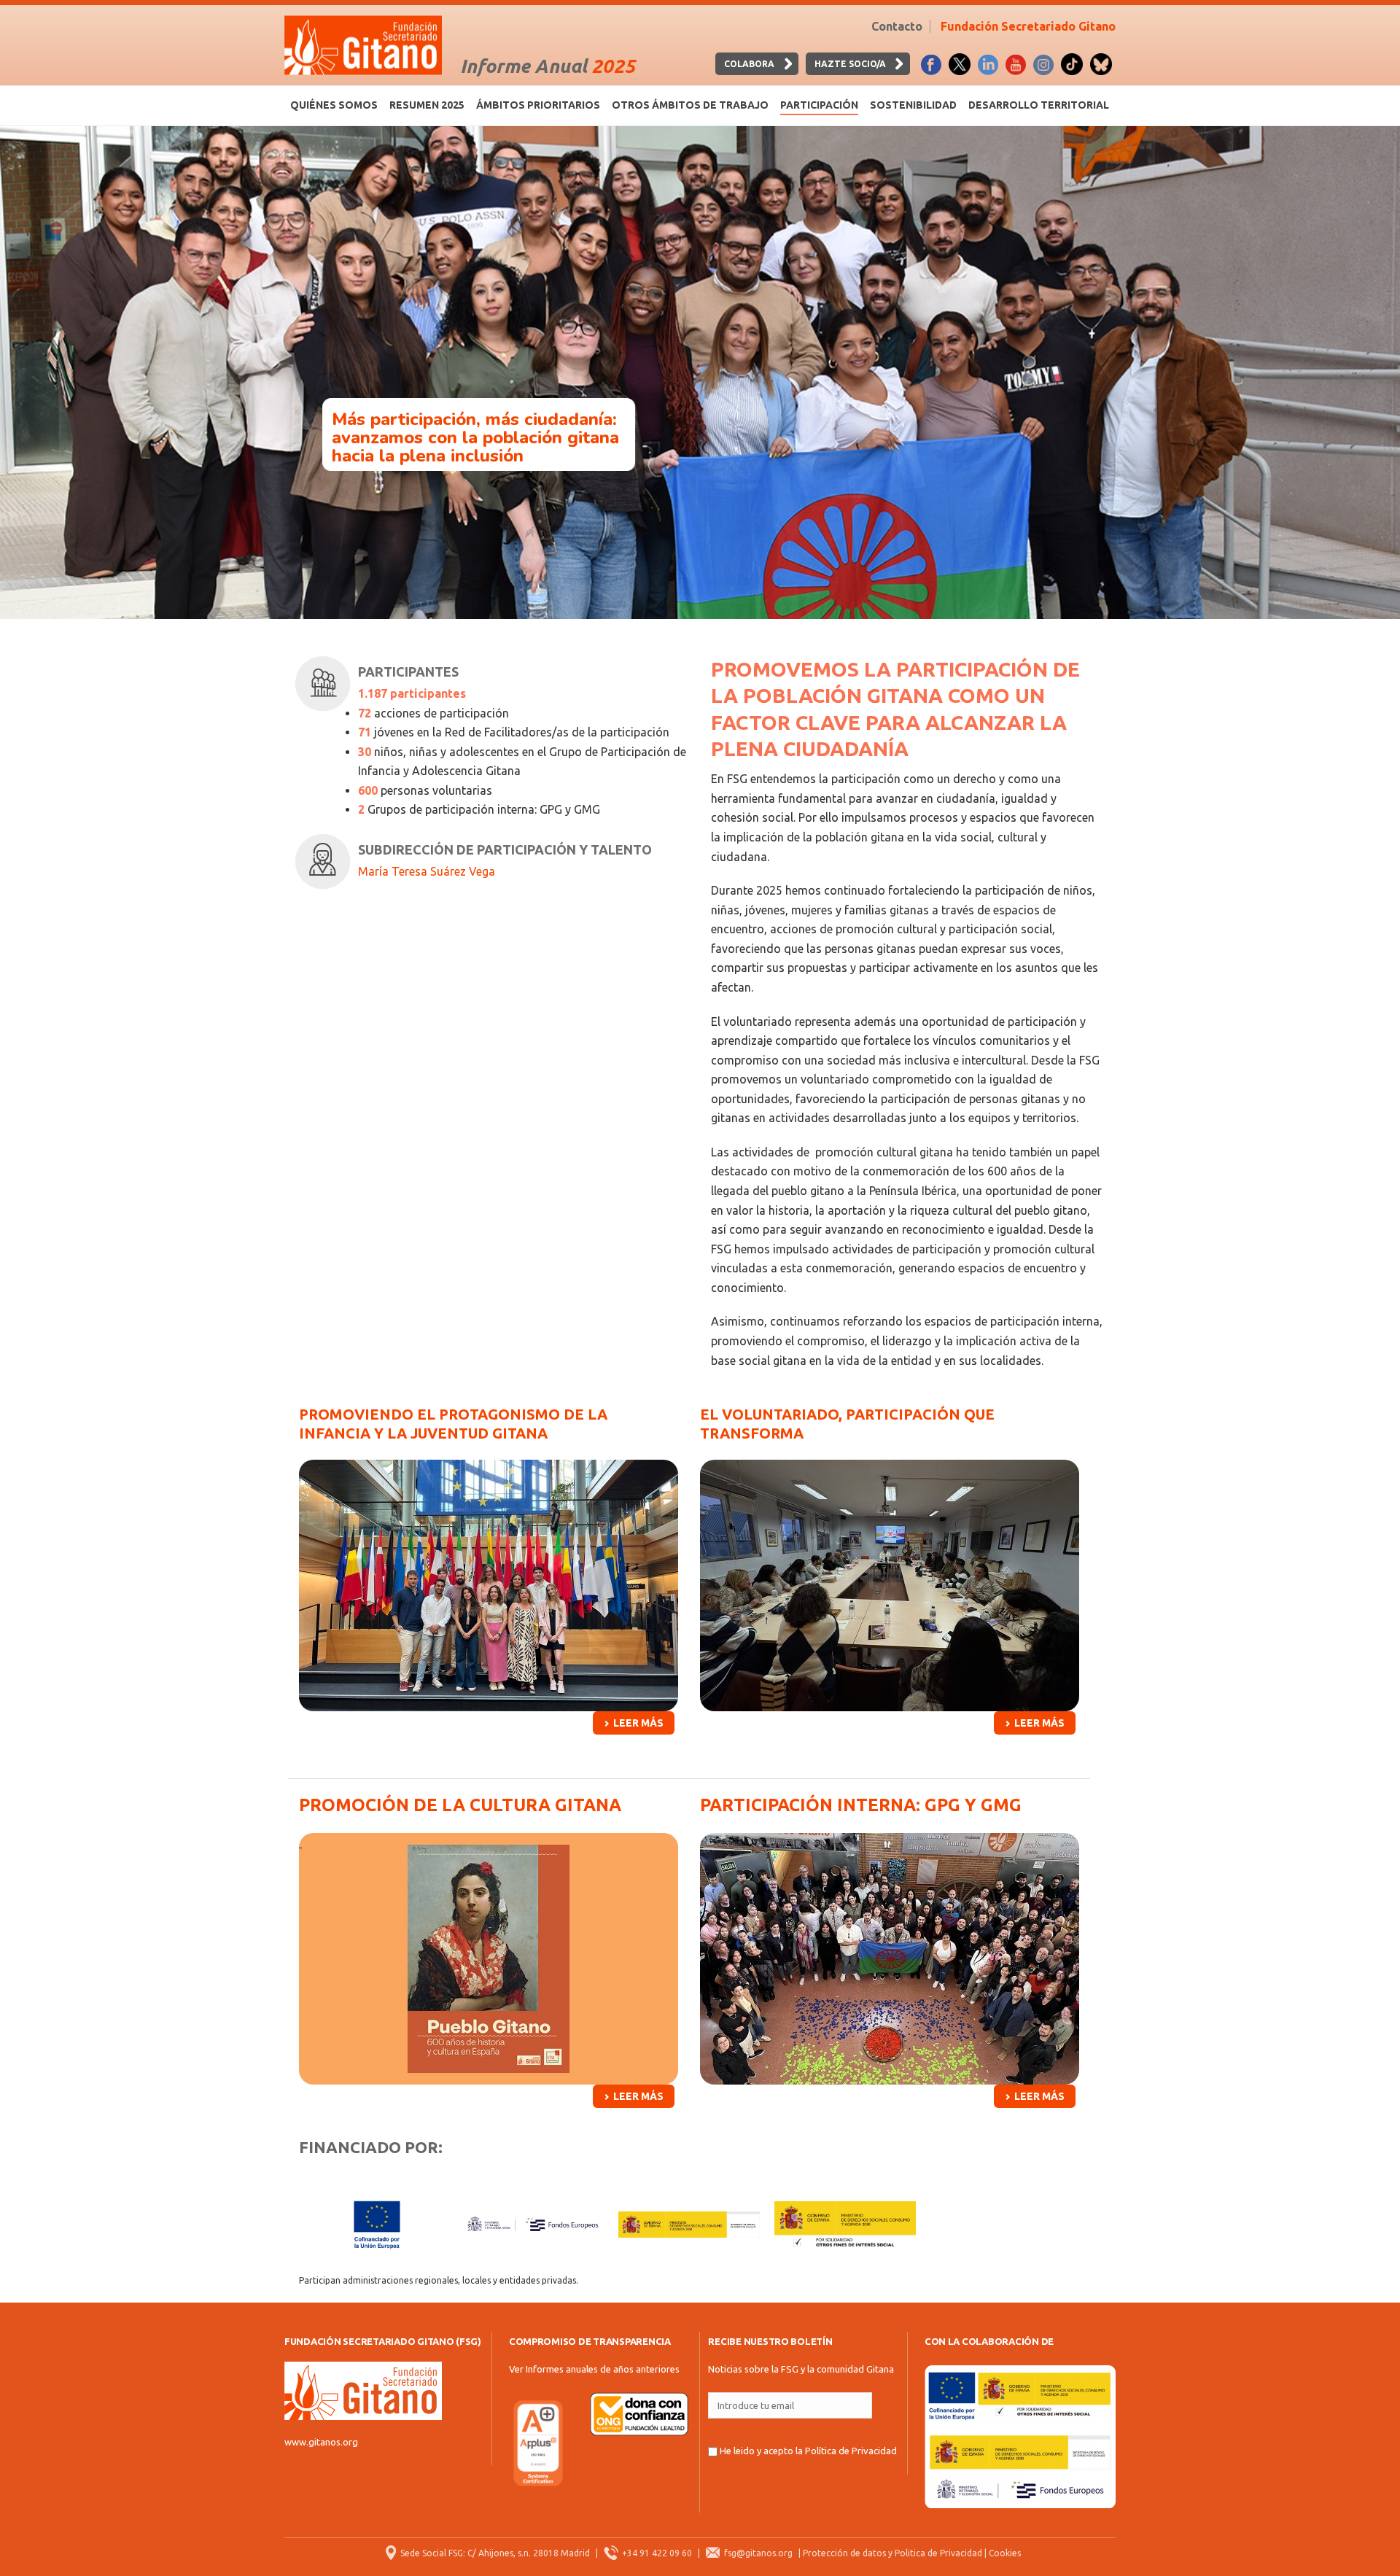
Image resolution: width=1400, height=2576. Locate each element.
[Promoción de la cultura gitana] (489, 1959)
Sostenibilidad (913, 105)
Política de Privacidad (851, 2451)
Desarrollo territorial (1039, 105)
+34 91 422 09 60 (657, 2553)
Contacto (897, 26)
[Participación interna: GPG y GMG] (890, 1959)
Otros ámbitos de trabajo (690, 105)
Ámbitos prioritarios (538, 105)
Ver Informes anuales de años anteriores (594, 2369)
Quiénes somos (334, 105)
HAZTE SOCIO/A (850, 64)
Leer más (638, 1723)
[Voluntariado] (890, 1585)
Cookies (1005, 2553)
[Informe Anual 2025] (363, 45)
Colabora (749, 64)
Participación (819, 105)
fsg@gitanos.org (758, 2553)
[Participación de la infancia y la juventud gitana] (489, 1585)
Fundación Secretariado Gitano (1028, 26)
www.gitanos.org (321, 2442)
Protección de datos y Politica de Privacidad (892, 2553)
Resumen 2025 (427, 105)
